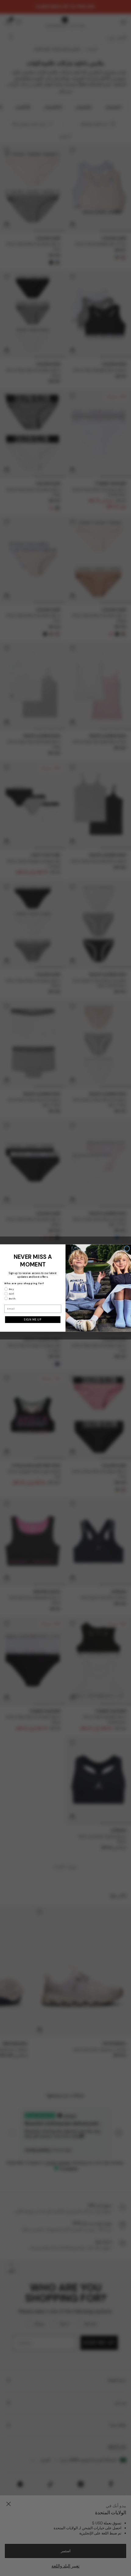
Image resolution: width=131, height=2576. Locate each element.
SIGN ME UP (33, 1320)
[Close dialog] (127, 1249)
